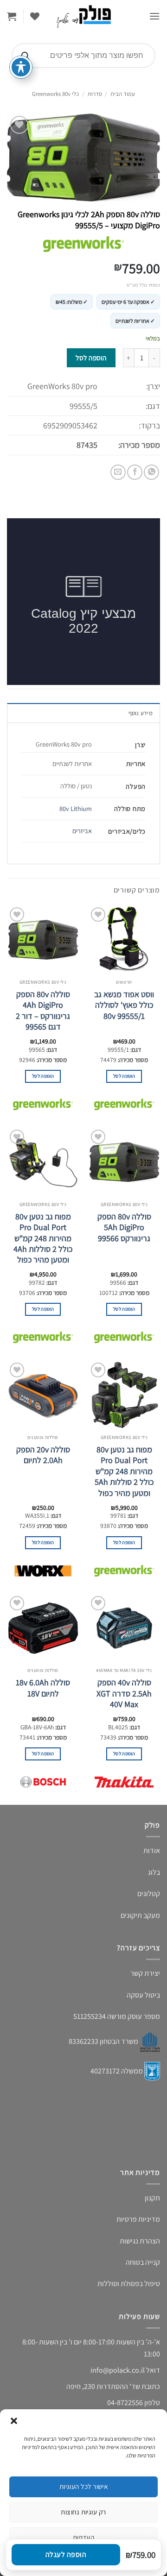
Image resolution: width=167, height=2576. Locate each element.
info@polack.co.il (118, 2370)
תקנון (152, 2198)
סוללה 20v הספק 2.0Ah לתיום (43, 1455)
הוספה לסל (91, 358)
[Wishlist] (35, 16)
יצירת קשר (145, 1973)
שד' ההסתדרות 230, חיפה (103, 2386)
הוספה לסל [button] (124, 1076)
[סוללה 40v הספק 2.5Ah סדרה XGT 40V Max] (124, 1628)
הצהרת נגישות (140, 2241)
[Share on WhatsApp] (151, 472)
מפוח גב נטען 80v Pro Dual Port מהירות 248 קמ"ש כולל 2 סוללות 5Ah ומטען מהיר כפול (124, 1471)
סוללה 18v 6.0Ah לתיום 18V (43, 1688)
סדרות (95, 94)
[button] (14, 2421)
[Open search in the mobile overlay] (83, 56)
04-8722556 (125, 2403)
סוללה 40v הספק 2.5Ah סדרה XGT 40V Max (124, 1693)
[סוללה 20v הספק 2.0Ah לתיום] (43, 1395)
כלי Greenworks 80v (55, 94)
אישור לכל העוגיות (84, 2486)
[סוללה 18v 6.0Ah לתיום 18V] (43, 1628)
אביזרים (82, 831)
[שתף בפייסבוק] (135, 472)
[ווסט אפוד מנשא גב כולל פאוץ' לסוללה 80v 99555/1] (124, 940)
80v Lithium (76, 808)
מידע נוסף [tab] (141, 713)
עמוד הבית (123, 94)
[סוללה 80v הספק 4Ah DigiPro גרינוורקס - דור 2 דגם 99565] (43, 940)
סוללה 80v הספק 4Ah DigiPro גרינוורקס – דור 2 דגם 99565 (43, 1010)
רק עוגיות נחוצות (83, 2512)
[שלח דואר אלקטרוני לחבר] (118, 472)
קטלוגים (149, 1894)
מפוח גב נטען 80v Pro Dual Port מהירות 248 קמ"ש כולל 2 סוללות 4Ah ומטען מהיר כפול (43, 1238)
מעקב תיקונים (140, 1915)
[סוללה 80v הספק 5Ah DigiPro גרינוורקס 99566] (124, 1162)
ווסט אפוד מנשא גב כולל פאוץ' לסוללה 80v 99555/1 (124, 1005)
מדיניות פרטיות (138, 2219)
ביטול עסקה (143, 1995)
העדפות (84, 2537)
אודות (152, 1850)
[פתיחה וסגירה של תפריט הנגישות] (21, 67)
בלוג (154, 1872)
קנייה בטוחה (143, 2262)
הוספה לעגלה (66, 2554)
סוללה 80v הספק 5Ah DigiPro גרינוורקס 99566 (124, 1227)
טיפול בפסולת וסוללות (129, 2284)
